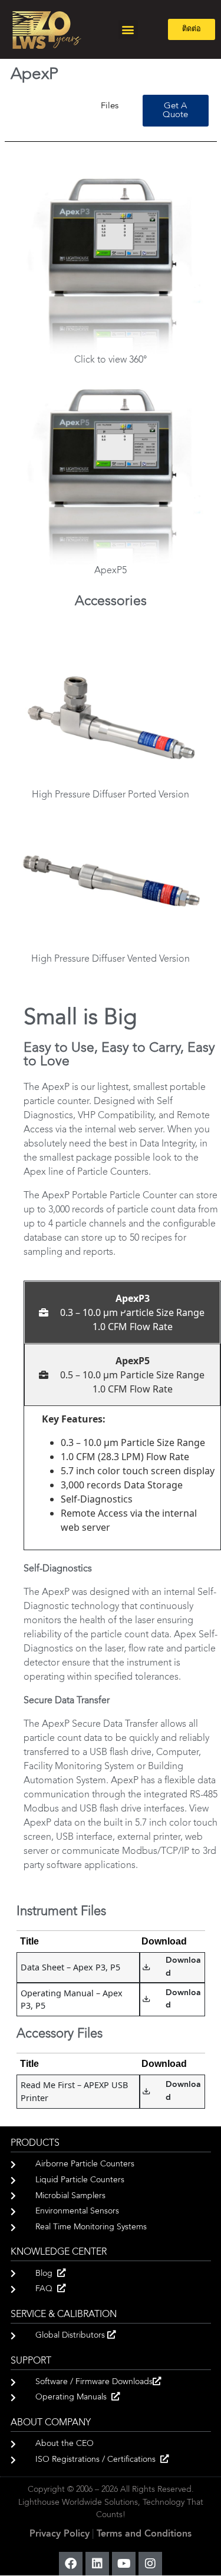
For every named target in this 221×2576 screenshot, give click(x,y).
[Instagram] (150, 2564)
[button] (128, 30)
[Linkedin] (97, 2564)
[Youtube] (124, 2564)
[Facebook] (71, 2564)
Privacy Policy (60, 2534)
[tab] (122, 1312)
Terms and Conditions (144, 2534)
